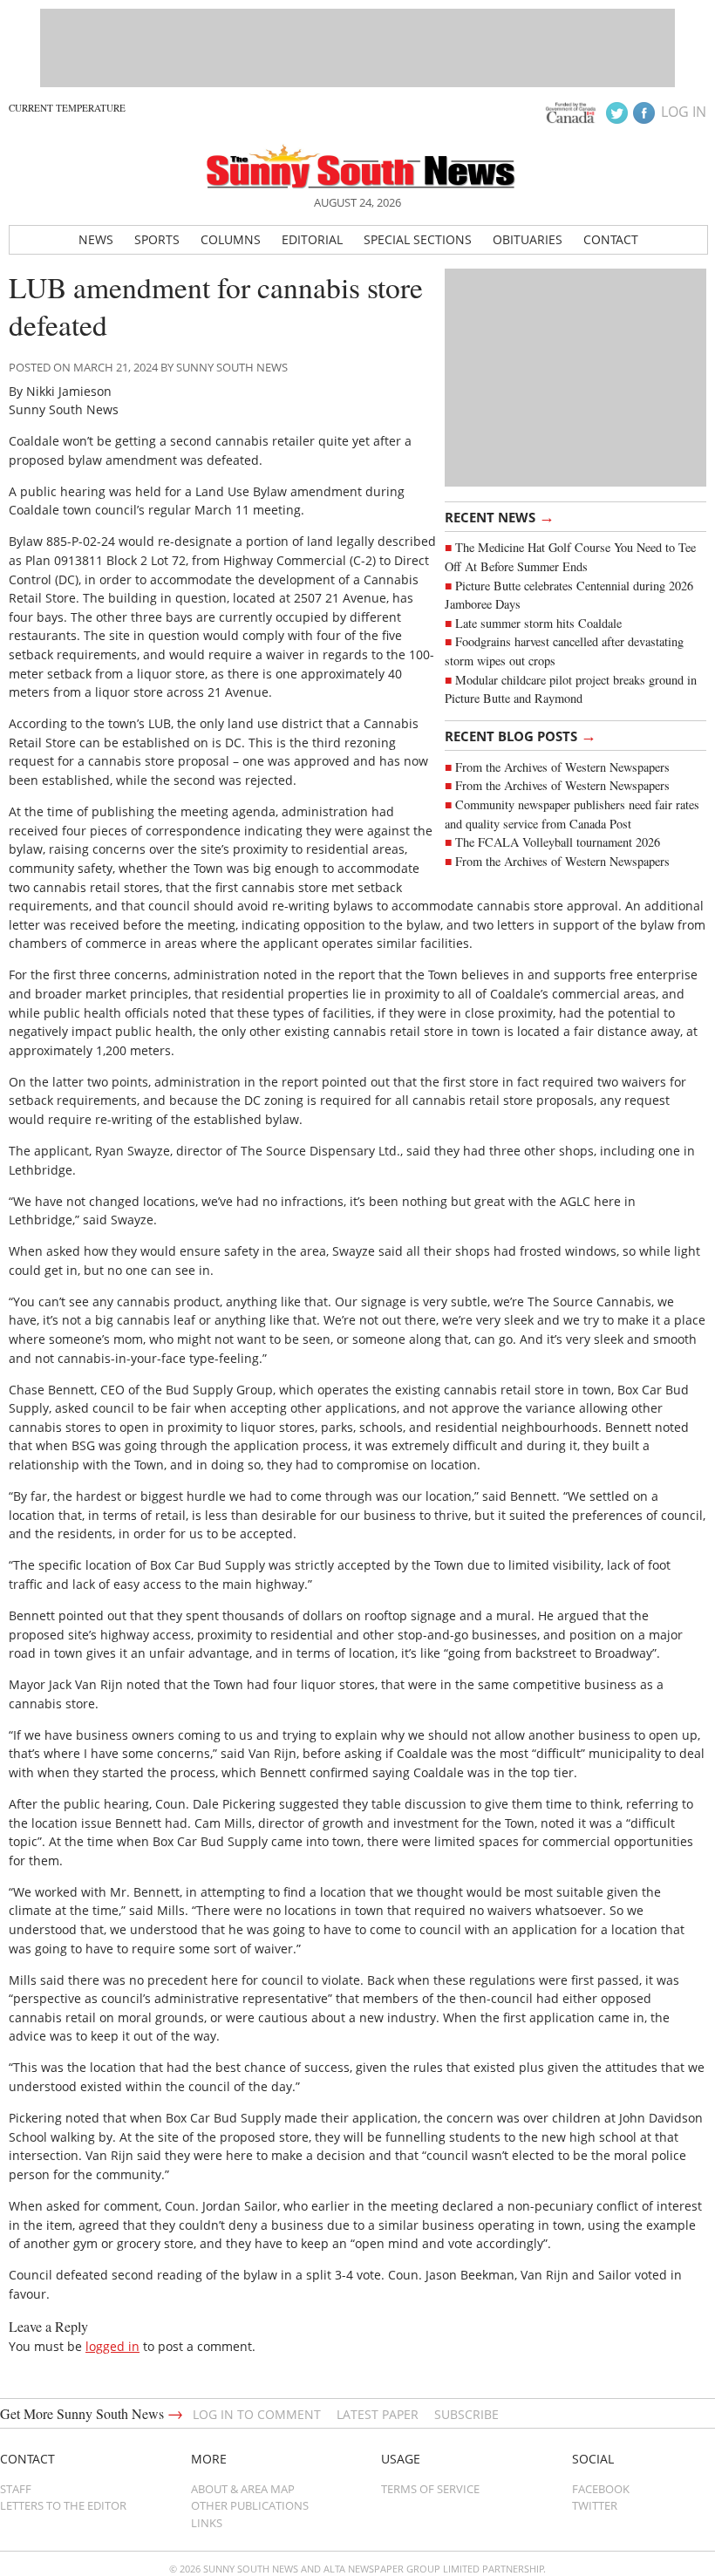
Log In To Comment (257, 2414)
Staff (16, 2489)
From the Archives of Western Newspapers (562, 767)
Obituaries (528, 239)
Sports (157, 239)
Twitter (595, 2505)
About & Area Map (243, 2489)
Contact (611, 239)
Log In (684, 112)
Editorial (312, 239)
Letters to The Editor (63, 2505)
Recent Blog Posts (521, 735)
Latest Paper (378, 2414)
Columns (231, 239)
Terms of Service (430, 2489)
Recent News (500, 516)
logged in (112, 2346)
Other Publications (250, 2505)
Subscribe (466, 2414)
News (96, 239)
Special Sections (418, 239)
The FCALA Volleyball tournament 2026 (558, 842)
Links (207, 2523)
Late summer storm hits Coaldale (538, 623)
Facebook (601, 2489)
